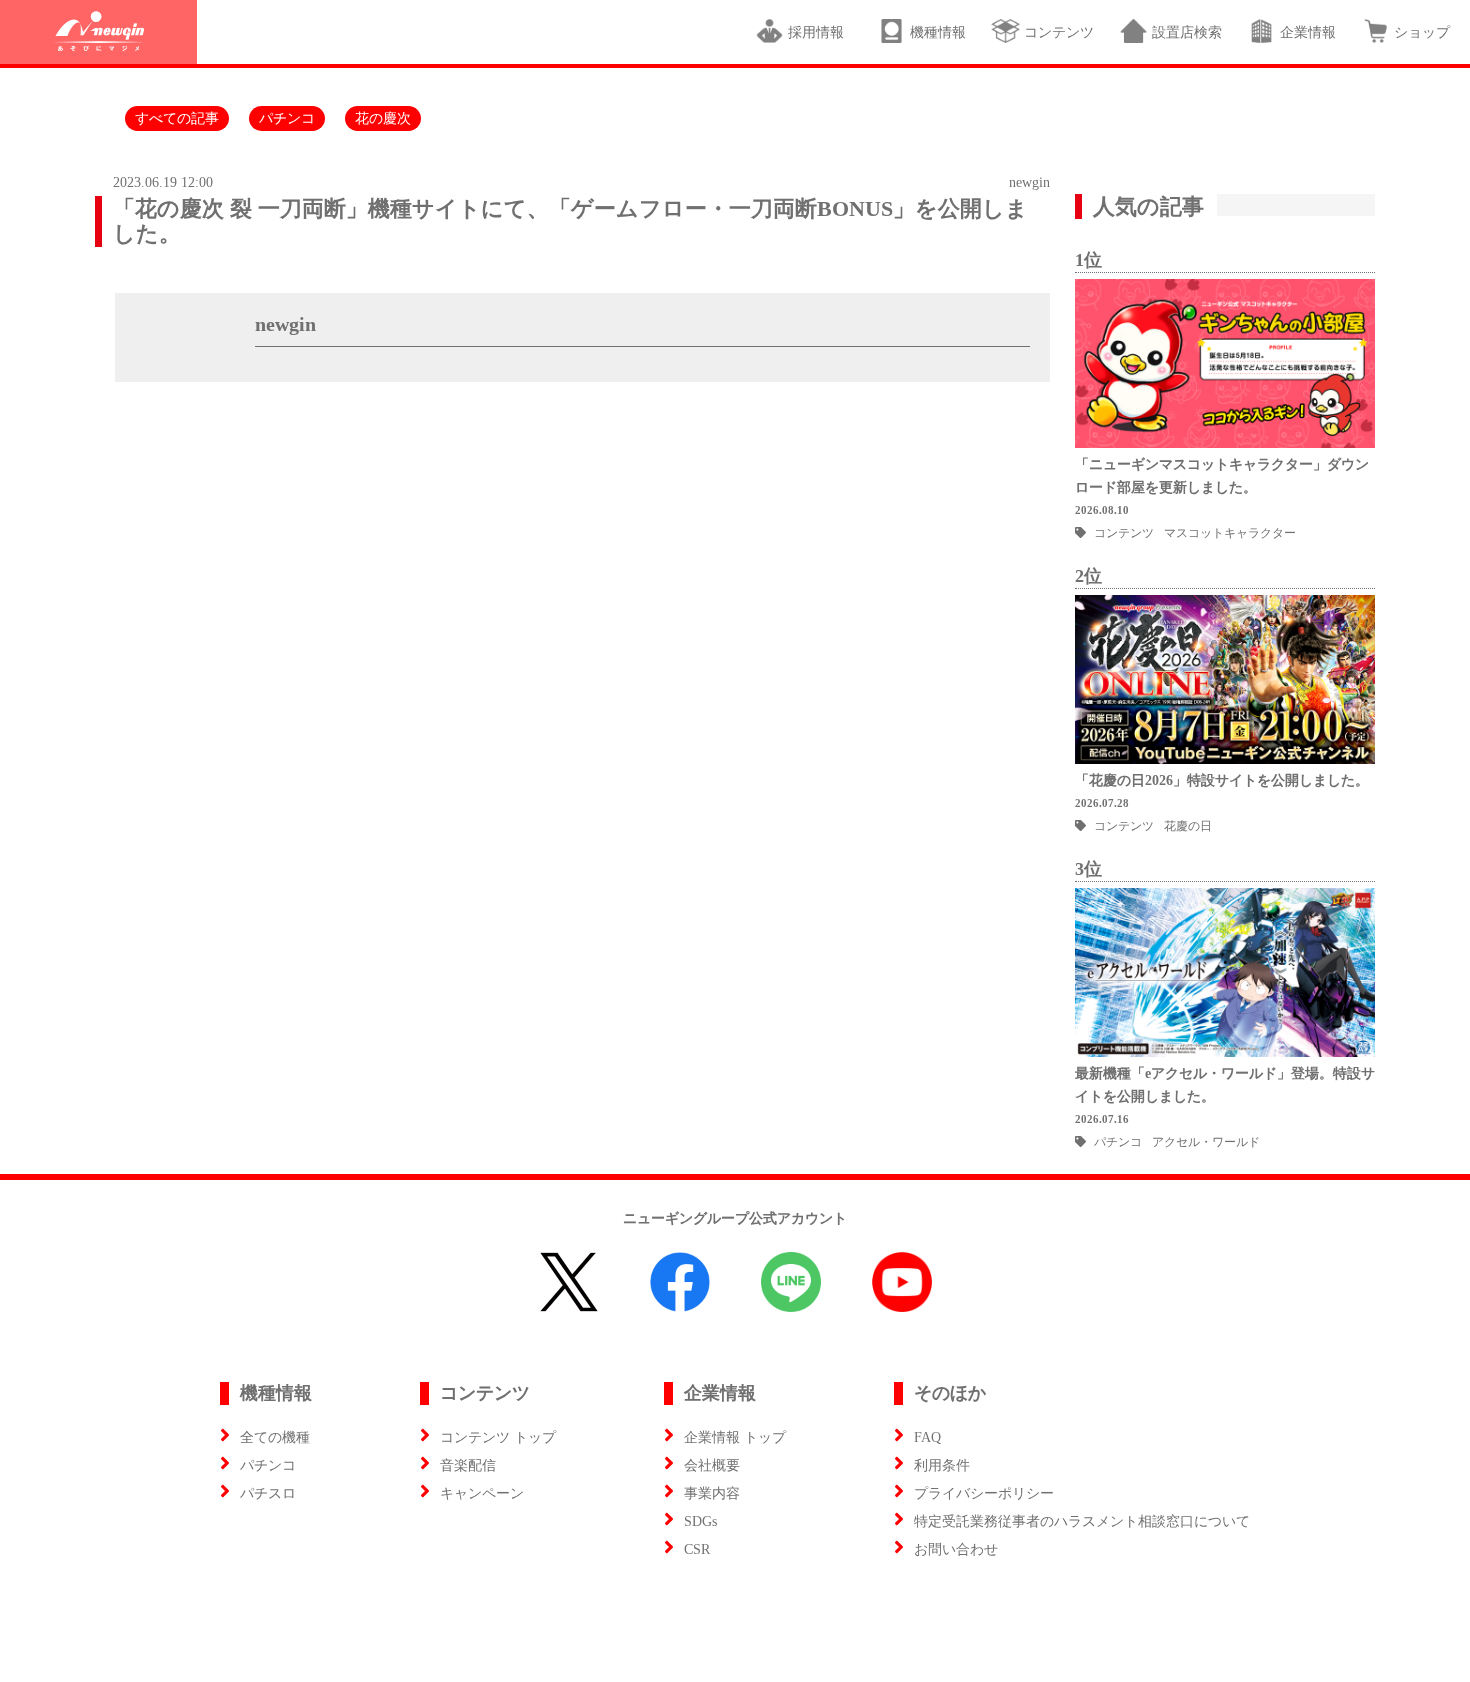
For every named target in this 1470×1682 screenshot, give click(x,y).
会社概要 (712, 1465)
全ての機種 (275, 1437)
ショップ (1422, 32)
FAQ (927, 1437)
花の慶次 (383, 118)
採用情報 (820, 32)
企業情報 (1308, 32)
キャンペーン (482, 1493)
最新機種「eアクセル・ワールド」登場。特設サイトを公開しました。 (1225, 1085)
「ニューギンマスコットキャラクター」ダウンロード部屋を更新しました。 (1222, 476)
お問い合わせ (956, 1549)
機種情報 (938, 32)
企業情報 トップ (735, 1437)
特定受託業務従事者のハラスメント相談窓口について (1082, 1521)
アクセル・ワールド (1206, 1142)
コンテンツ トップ (498, 1437)
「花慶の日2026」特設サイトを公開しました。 (1222, 780)
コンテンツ (1059, 32)
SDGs (700, 1521)
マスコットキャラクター (1230, 533)
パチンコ (287, 118)
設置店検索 (1187, 32)
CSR (697, 1549)
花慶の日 (1188, 826)
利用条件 (942, 1465)
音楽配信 (468, 1465)
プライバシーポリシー (984, 1493)
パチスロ (268, 1493)
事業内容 (712, 1493)
